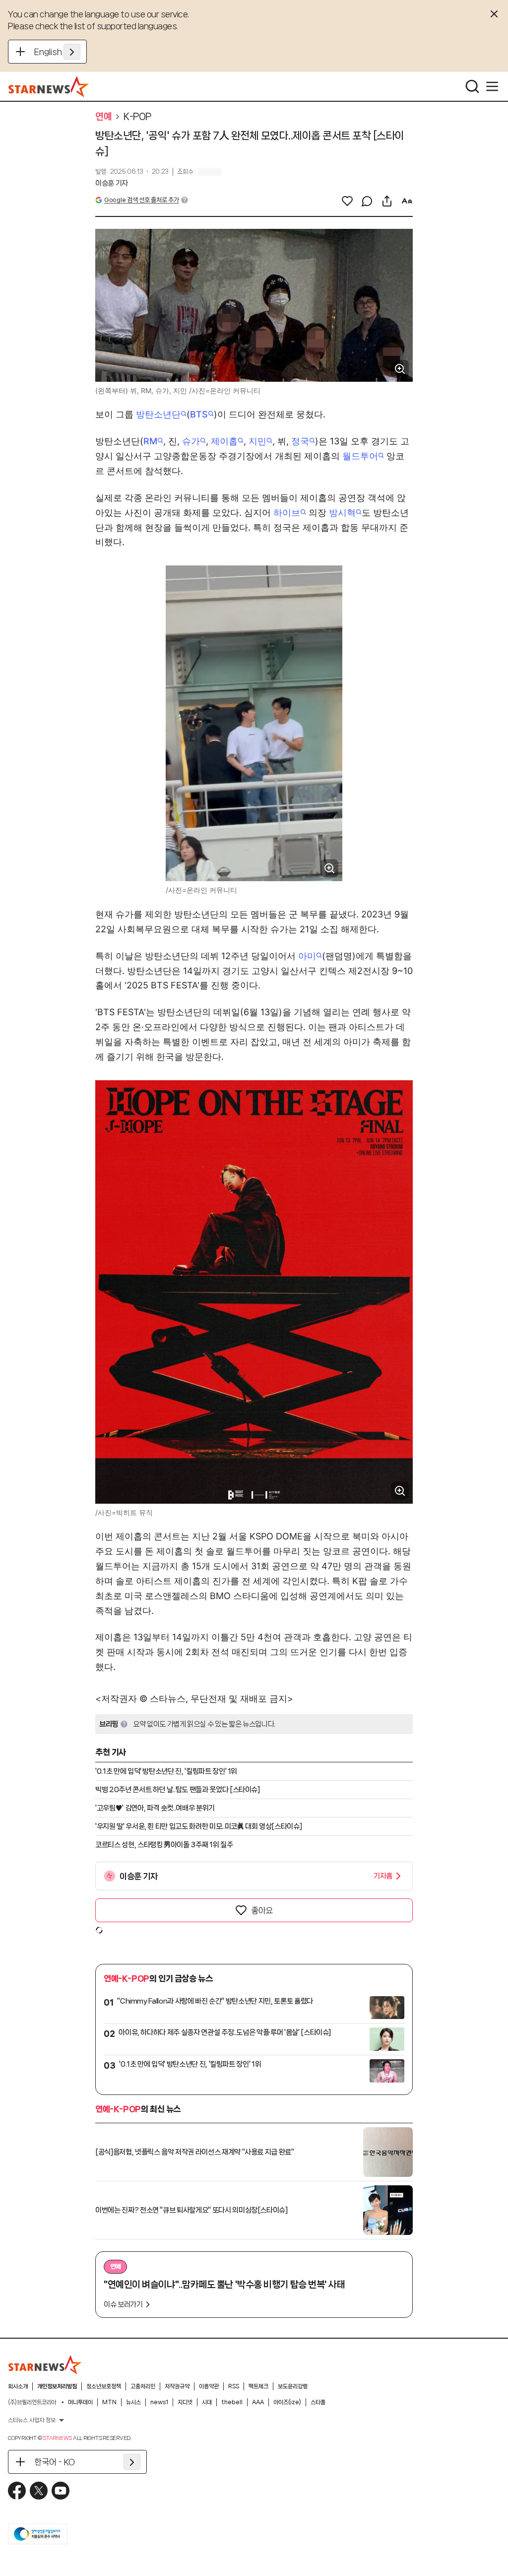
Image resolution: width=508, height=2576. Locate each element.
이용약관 (209, 2386)
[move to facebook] (17, 2491)
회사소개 (18, 2386)
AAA (258, 2402)
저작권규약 (177, 2386)
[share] (387, 201)
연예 (103, 117)
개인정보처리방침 (57, 2386)
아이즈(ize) (287, 2402)
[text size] (407, 201)
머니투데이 (80, 2402)
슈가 (191, 441)
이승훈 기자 (112, 183)
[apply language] (72, 52)
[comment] (367, 201)
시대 (207, 2402)
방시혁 (342, 513)
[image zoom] (400, 369)
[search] (472, 86)
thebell (232, 2402)
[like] (347, 201)
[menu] (492, 86)
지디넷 (185, 2402)
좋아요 (262, 1910)
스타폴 (318, 2402)
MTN (109, 2402)
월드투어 (360, 456)
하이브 (287, 513)
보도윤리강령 (293, 2386)
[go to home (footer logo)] (45, 2365)
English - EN (57, 52)
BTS (199, 414)
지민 (257, 441)
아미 (307, 956)
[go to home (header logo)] (49, 86)
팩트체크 (258, 2386)
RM (150, 441)
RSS (234, 2386)
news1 (159, 2402)
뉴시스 (133, 2402)
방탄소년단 (158, 414)
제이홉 (224, 441)
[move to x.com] (39, 2491)
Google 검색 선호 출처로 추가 (141, 200)
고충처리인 (143, 2386)
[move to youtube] (61, 2491)
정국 (300, 441)
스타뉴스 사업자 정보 (32, 2420)
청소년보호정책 (104, 2386)
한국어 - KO (55, 2462)
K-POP (137, 117)
